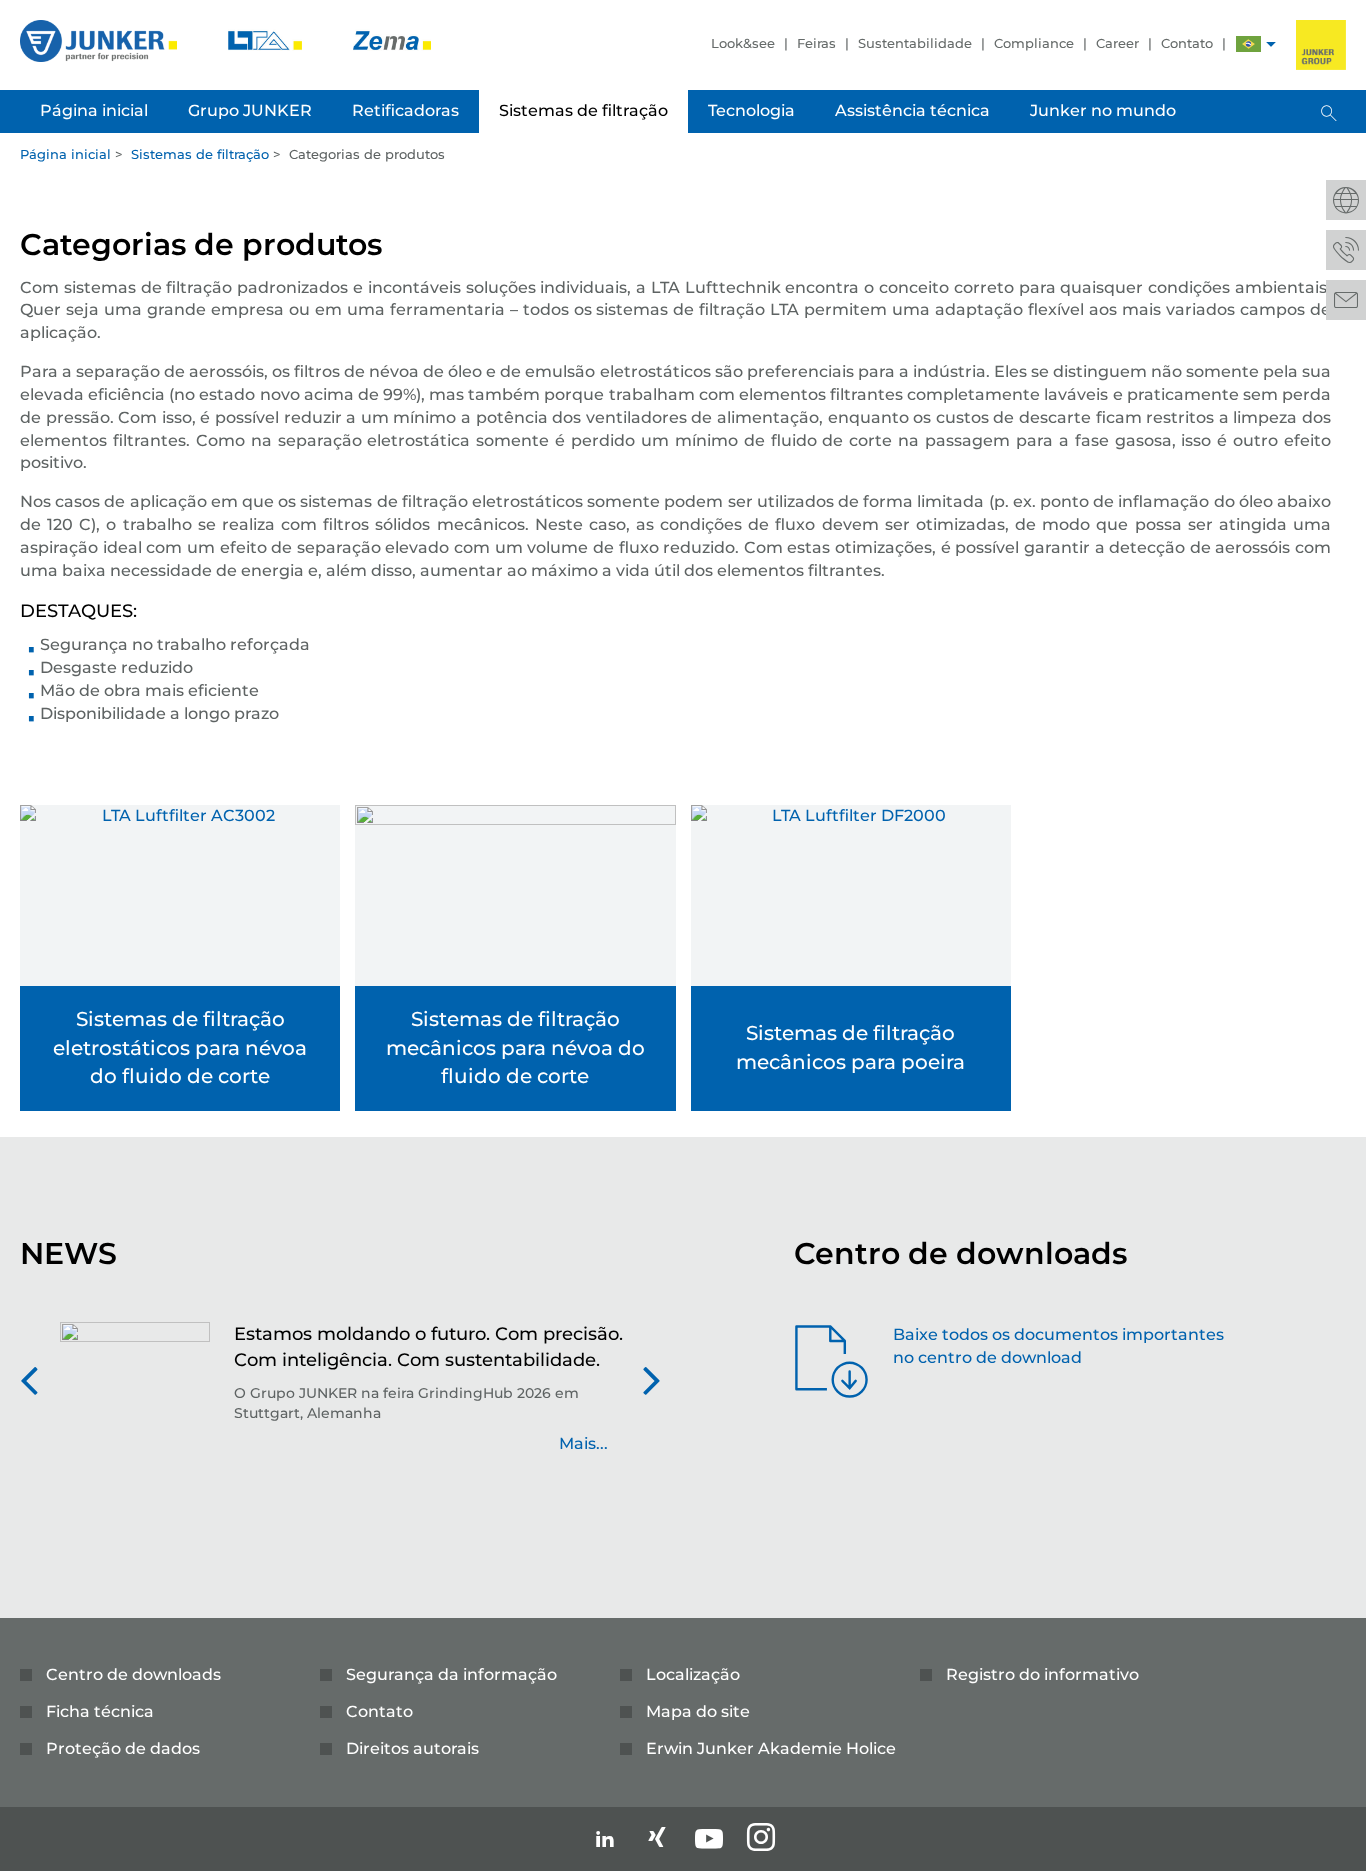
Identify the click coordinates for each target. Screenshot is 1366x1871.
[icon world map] (1346, 200)
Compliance (1034, 43)
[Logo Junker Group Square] (1321, 45)
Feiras (816, 43)
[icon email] (1346, 300)
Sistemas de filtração (200, 154)
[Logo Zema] (392, 39)
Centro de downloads (133, 1674)
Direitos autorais (412, 1748)
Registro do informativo (1042, 1674)
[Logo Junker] (100, 39)
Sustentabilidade (915, 43)
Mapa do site (698, 1711)
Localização (693, 1674)
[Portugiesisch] (1248, 46)
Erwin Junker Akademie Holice (771, 1748)
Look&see (743, 43)
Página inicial (65, 154)
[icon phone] (1346, 250)
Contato (1187, 43)
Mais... (583, 1443)
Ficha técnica (100, 1711)
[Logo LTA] (267, 39)
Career (1117, 43)
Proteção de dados (123, 1748)
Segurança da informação (451, 1674)
